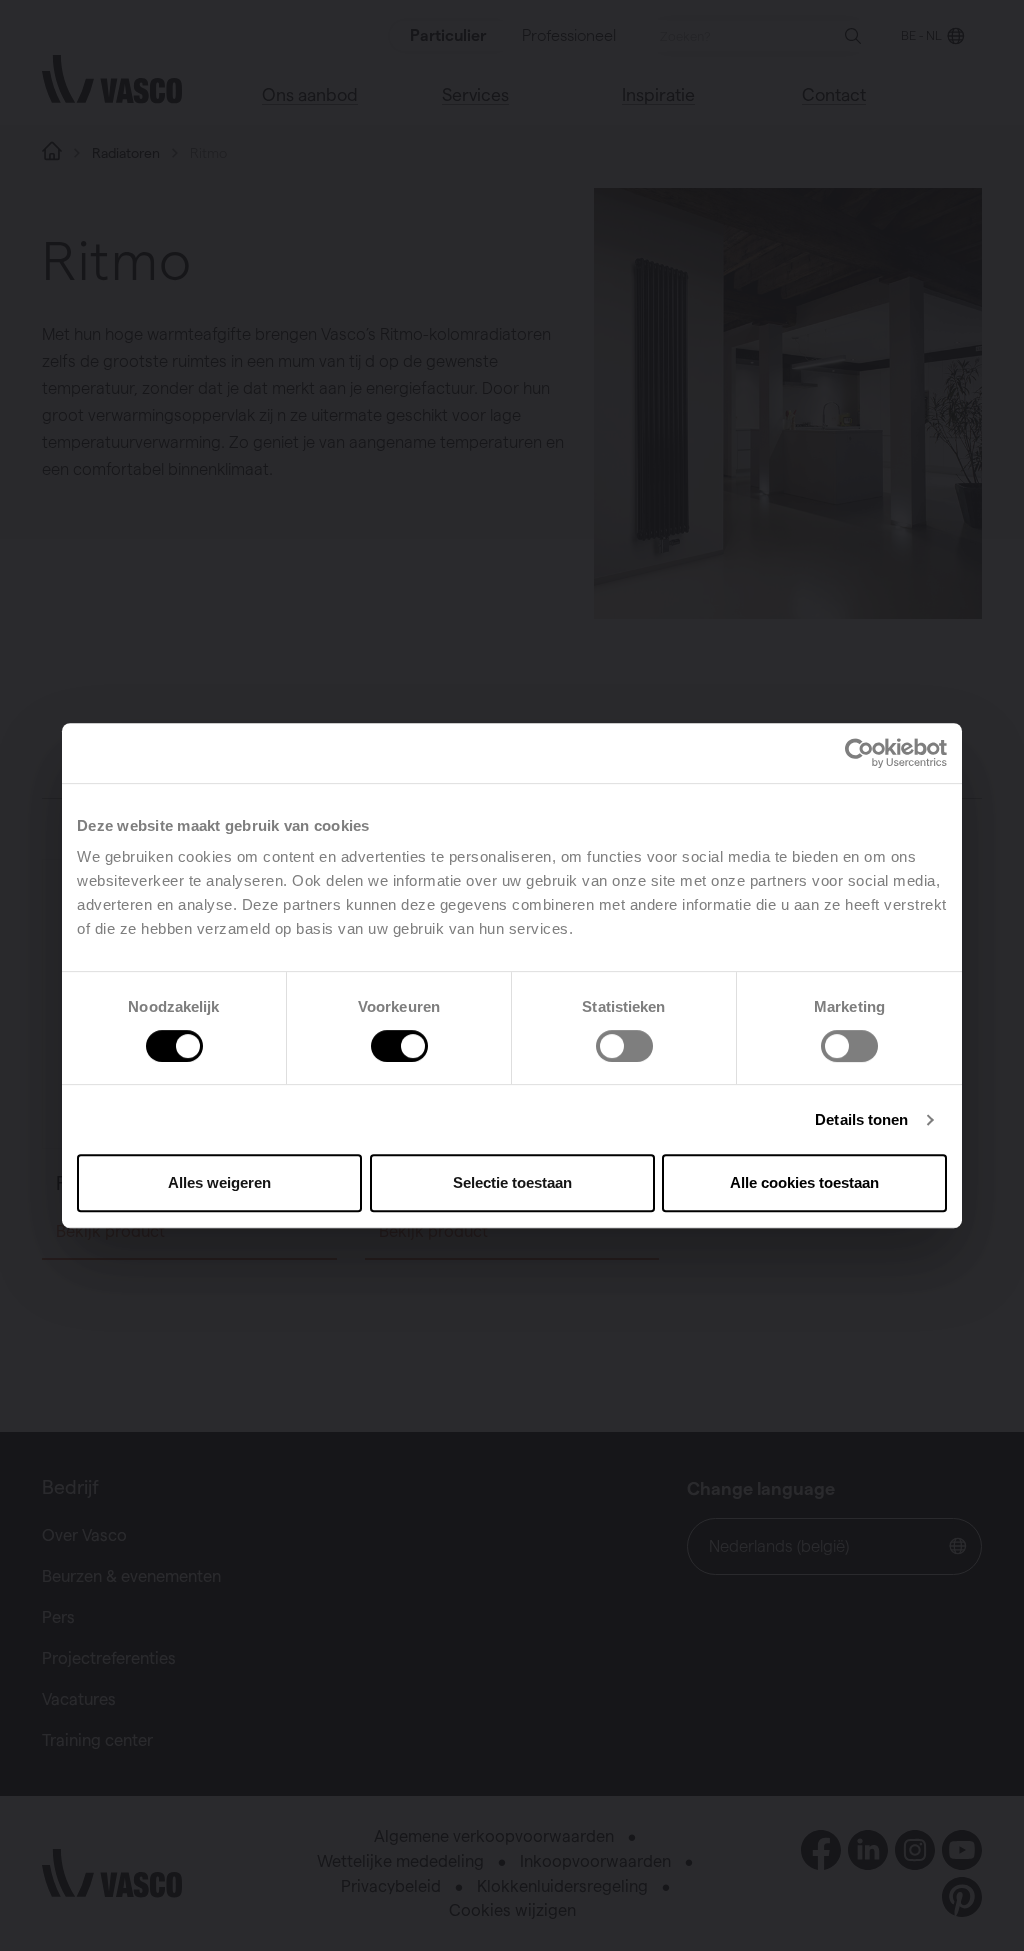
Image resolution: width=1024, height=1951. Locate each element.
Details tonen (861, 1119)
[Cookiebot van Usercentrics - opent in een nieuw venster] (859, 753)
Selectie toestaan (512, 1182)
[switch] (399, 1046)
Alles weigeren (219, 1182)
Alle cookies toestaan (804, 1182)
